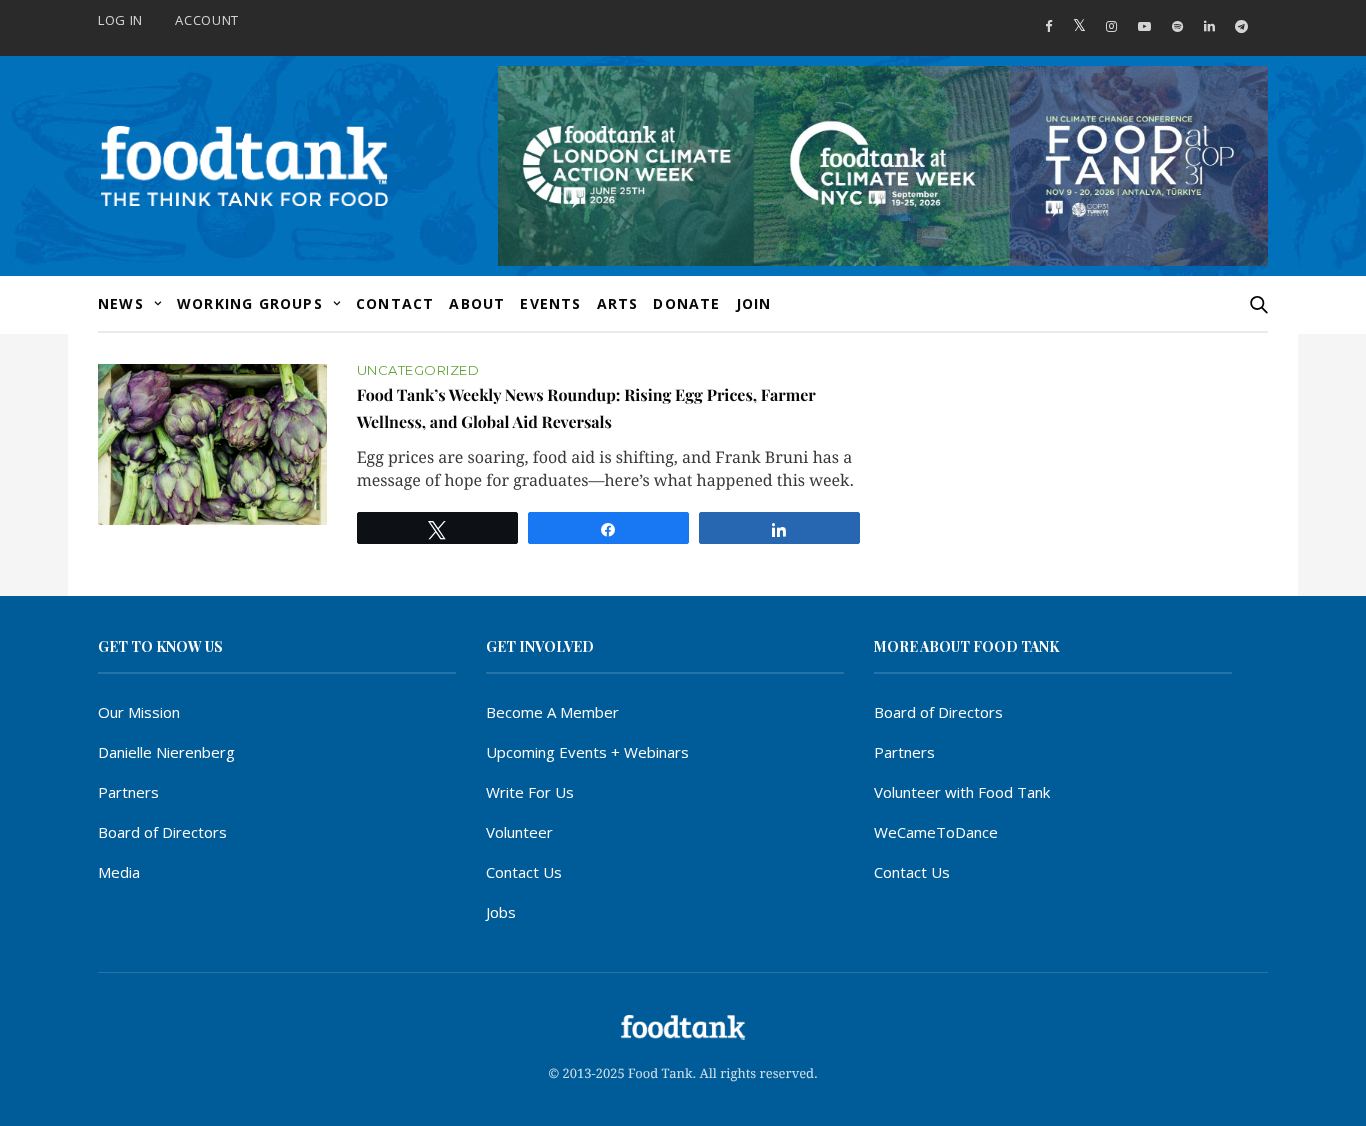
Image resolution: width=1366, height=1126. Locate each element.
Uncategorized (418, 370)
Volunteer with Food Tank (962, 792)
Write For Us (530, 792)
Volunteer (519, 832)
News (121, 303)
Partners (128, 792)
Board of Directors (162, 832)
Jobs (501, 912)
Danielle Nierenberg (166, 752)
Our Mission (139, 712)
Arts (618, 303)
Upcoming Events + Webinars (587, 752)
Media (119, 872)
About (477, 303)
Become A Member (552, 712)
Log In (120, 20)
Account (207, 20)
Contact (395, 303)
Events (550, 303)
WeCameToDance (936, 832)
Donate (686, 303)
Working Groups (250, 303)
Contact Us (524, 872)
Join (754, 303)
